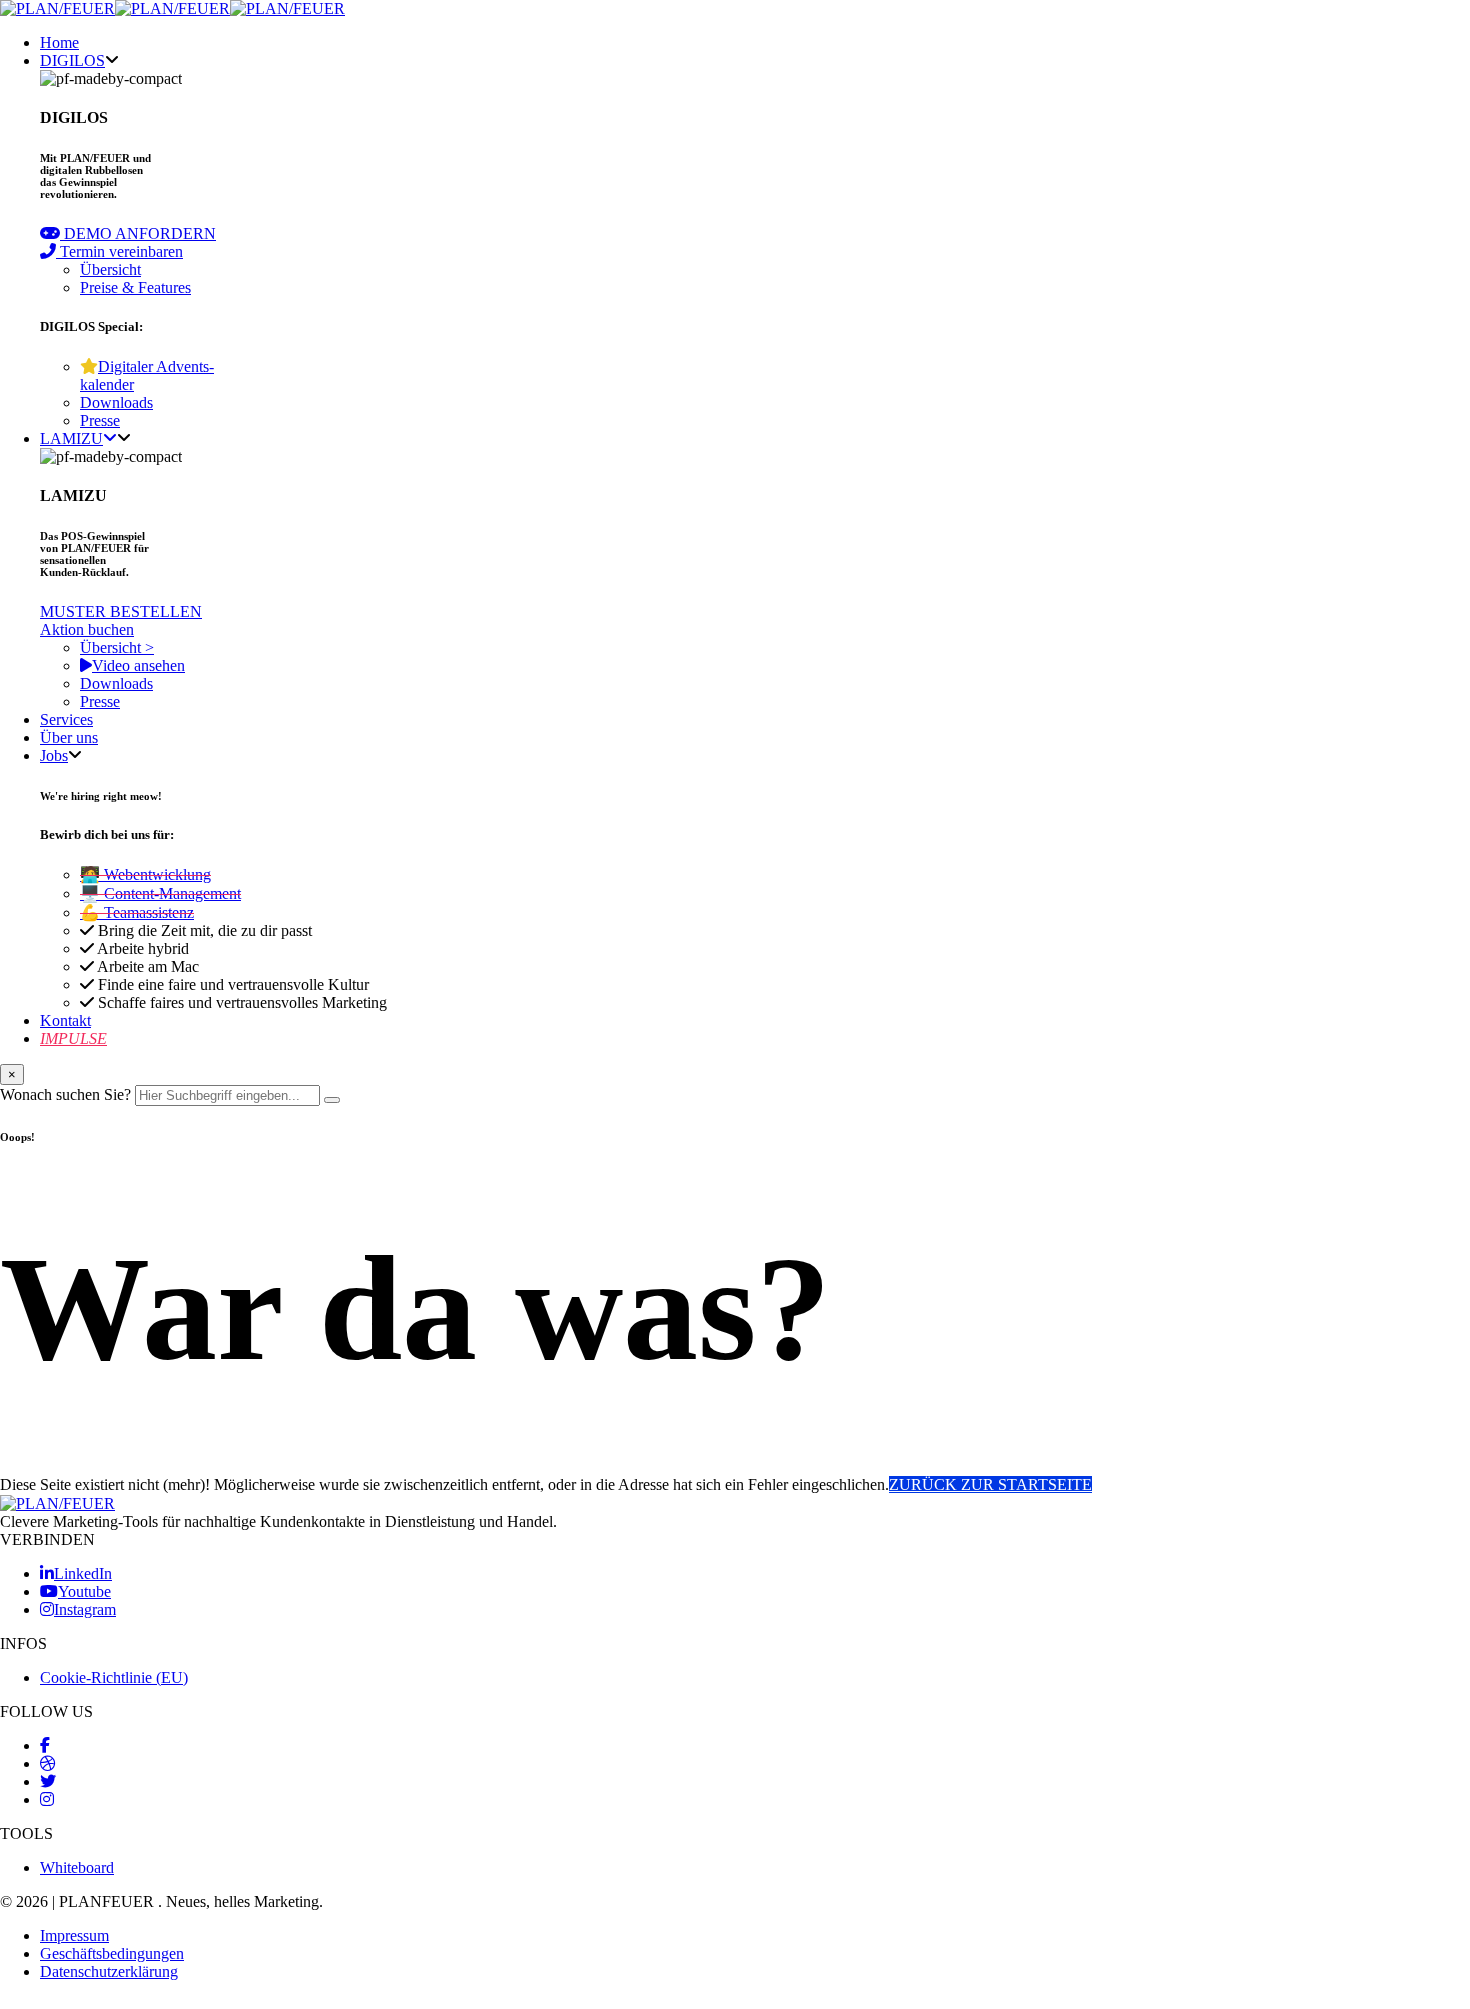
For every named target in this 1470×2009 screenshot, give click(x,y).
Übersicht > (117, 647)
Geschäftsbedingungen (112, 1953)
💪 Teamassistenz (137, 912)
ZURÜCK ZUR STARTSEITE (990, 1484)
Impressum (74, 1935)
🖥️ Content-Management (160, 893)
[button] (128, 233)
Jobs (54, 755)
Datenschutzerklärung (109, 1971)
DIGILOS (72, 60)
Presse (100, 420)
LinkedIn (83, 1573)
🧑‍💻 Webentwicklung (145, 874)
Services (66, 719)
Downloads (116, 402)
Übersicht (110, 269)
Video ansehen (138, 665)
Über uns (69, 737)
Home (59, 42)
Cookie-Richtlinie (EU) (114, 1677)
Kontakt (65, 1020)
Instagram (85, 1609)
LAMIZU (71, 438)
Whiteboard (77, 1867)
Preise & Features (135, 287)
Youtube (84, 1591)
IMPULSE (73, 1038)
